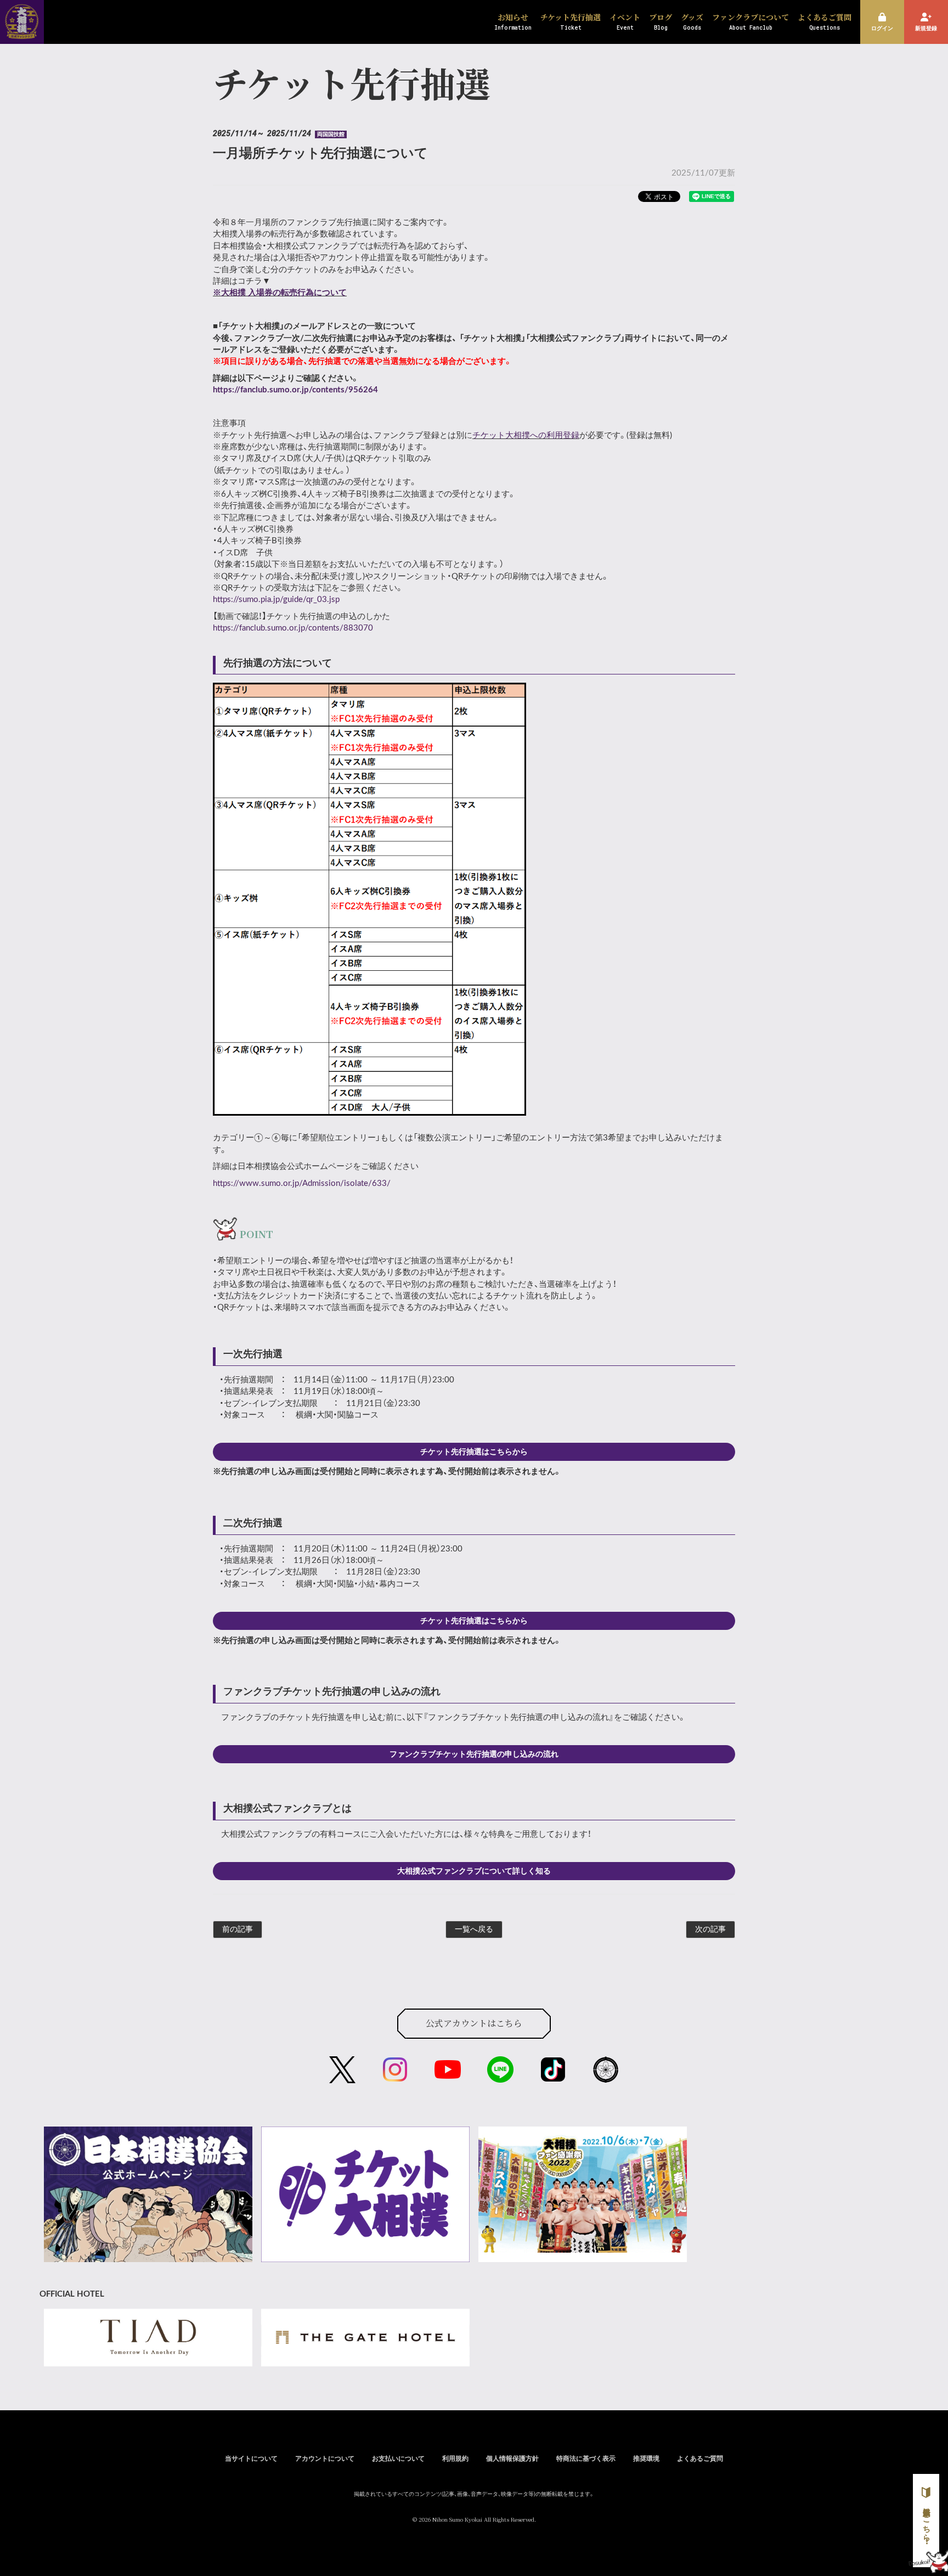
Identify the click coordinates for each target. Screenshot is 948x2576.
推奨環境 (646, 2459)
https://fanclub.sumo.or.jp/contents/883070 (293, 628)
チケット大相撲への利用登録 (526, 435)
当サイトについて (251, 2459)
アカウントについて (325, 2459)
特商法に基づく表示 (586, 2459)
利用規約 (455, 2459)
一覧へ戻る (474, 1930)
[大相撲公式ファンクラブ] (22, 32)
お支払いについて (398, 2459)
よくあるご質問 (700, 2459)
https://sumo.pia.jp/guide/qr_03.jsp (276, 600)
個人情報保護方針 (512, 2459)
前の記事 (238, 1930)
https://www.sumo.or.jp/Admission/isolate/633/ (302, 1183)
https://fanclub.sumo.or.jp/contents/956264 (295, 390)
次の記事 (710, 1930)
